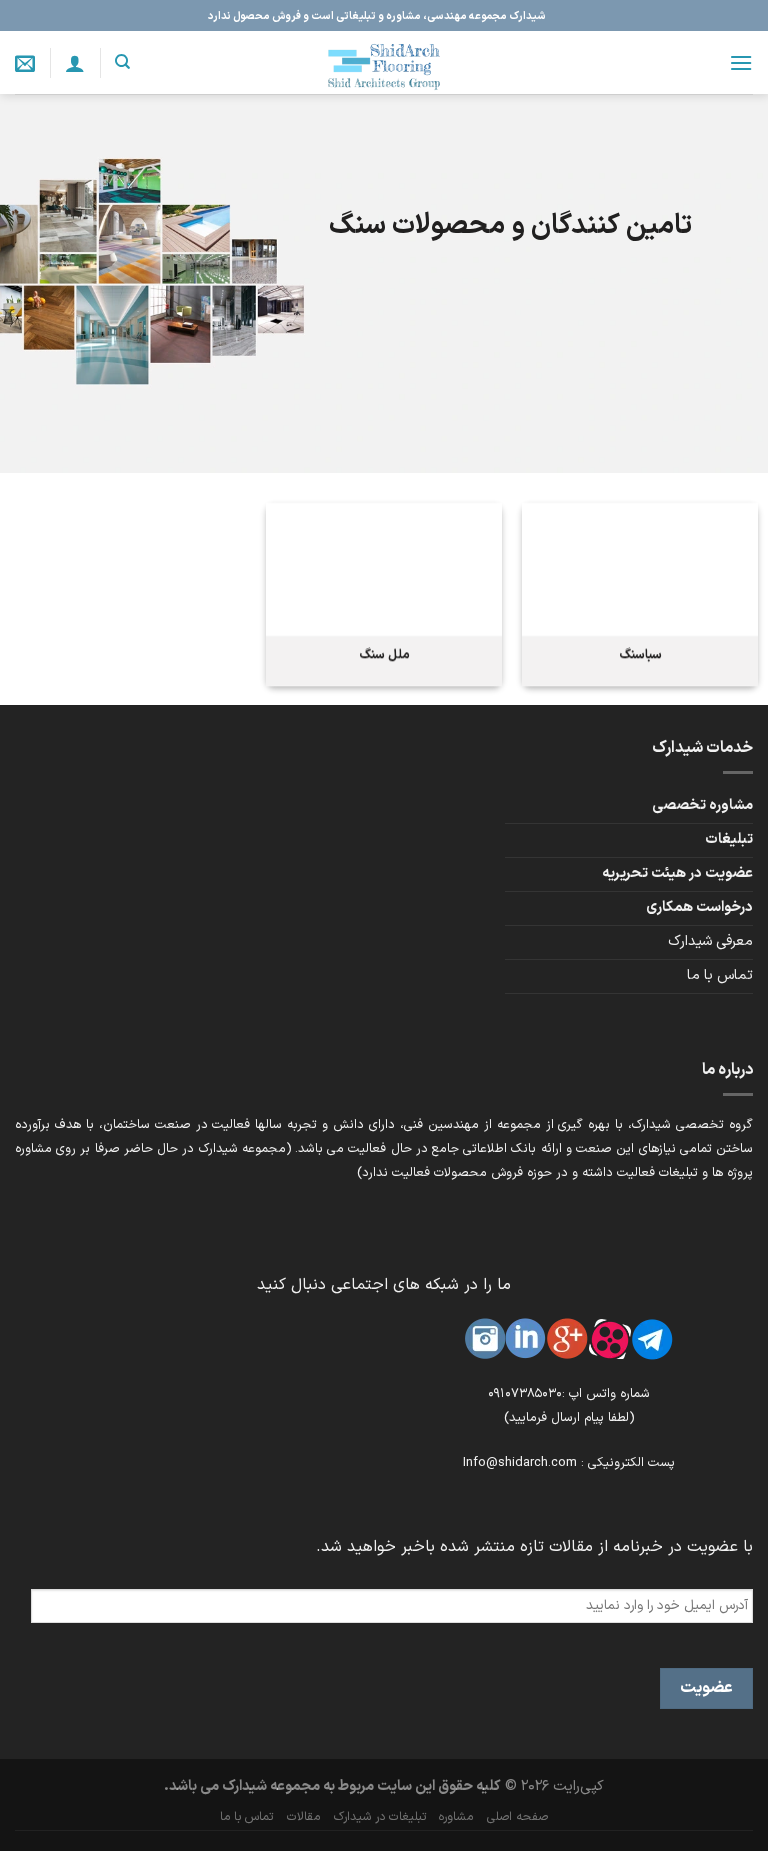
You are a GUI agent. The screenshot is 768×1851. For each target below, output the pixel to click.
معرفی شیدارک (710, 941)
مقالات (303, 1817)
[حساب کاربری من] (75, 63)
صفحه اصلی (517, 1817)
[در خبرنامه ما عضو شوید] (25, 63)
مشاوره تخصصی (702, 805)
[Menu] (741, 62)
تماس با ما (720, 975)
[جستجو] (122, 62)
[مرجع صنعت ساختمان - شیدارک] (384, 62)
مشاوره (456, 1817)
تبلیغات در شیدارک (380, 1817)
